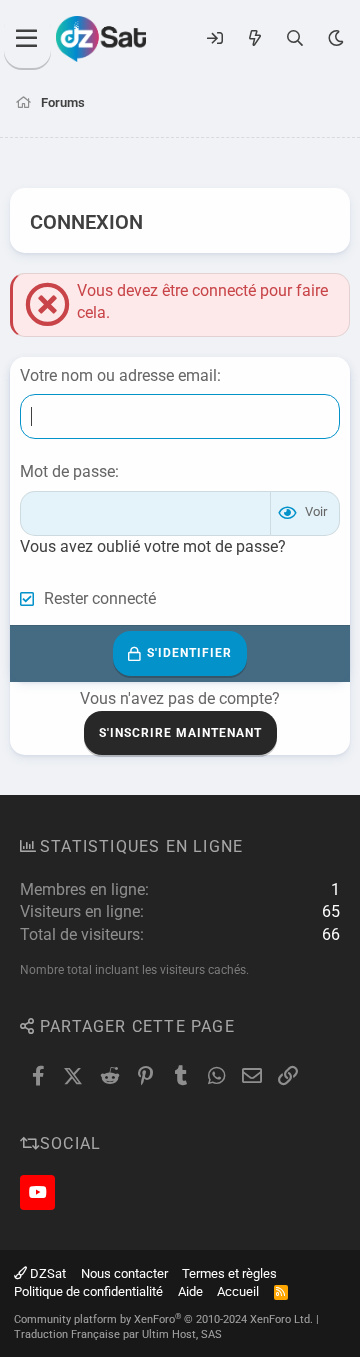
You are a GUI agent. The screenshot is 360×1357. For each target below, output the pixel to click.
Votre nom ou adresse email (118, 375)
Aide (190, 1291)
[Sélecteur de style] (335, 38)
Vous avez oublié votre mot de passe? (153, 546)
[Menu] (27, 39)
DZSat (46, 1273)
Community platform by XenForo (163, 1319)
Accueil (238, 1291)
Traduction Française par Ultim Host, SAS (118, 1334)
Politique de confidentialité (88, 1291)
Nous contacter (124, 1273)
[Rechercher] (295, 38)
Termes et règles (229, 1273)
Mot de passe (67, 471)
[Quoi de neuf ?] (254, 38)
